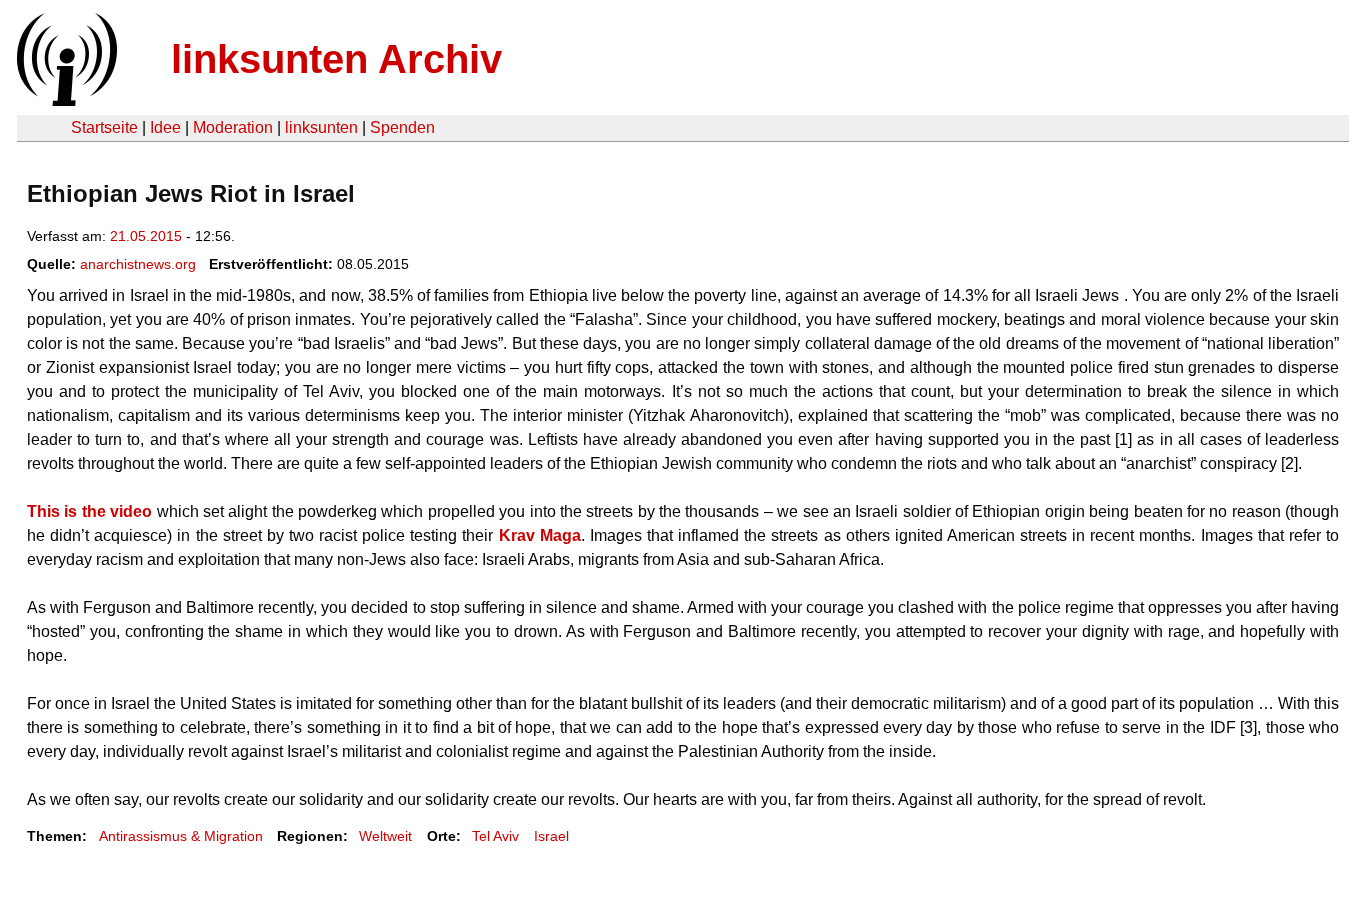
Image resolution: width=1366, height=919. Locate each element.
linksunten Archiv (336, 59)
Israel (551, 836)
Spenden (402, 127)
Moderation (233, 127)
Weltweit (385, 836)
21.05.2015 (146, 236)
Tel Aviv (495, 836)
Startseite (104, 127)
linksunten (321, 127)
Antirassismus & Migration (181, 836)
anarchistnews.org (138, 264)
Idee (165, 127)
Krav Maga (540, 535)
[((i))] (65, 100)
